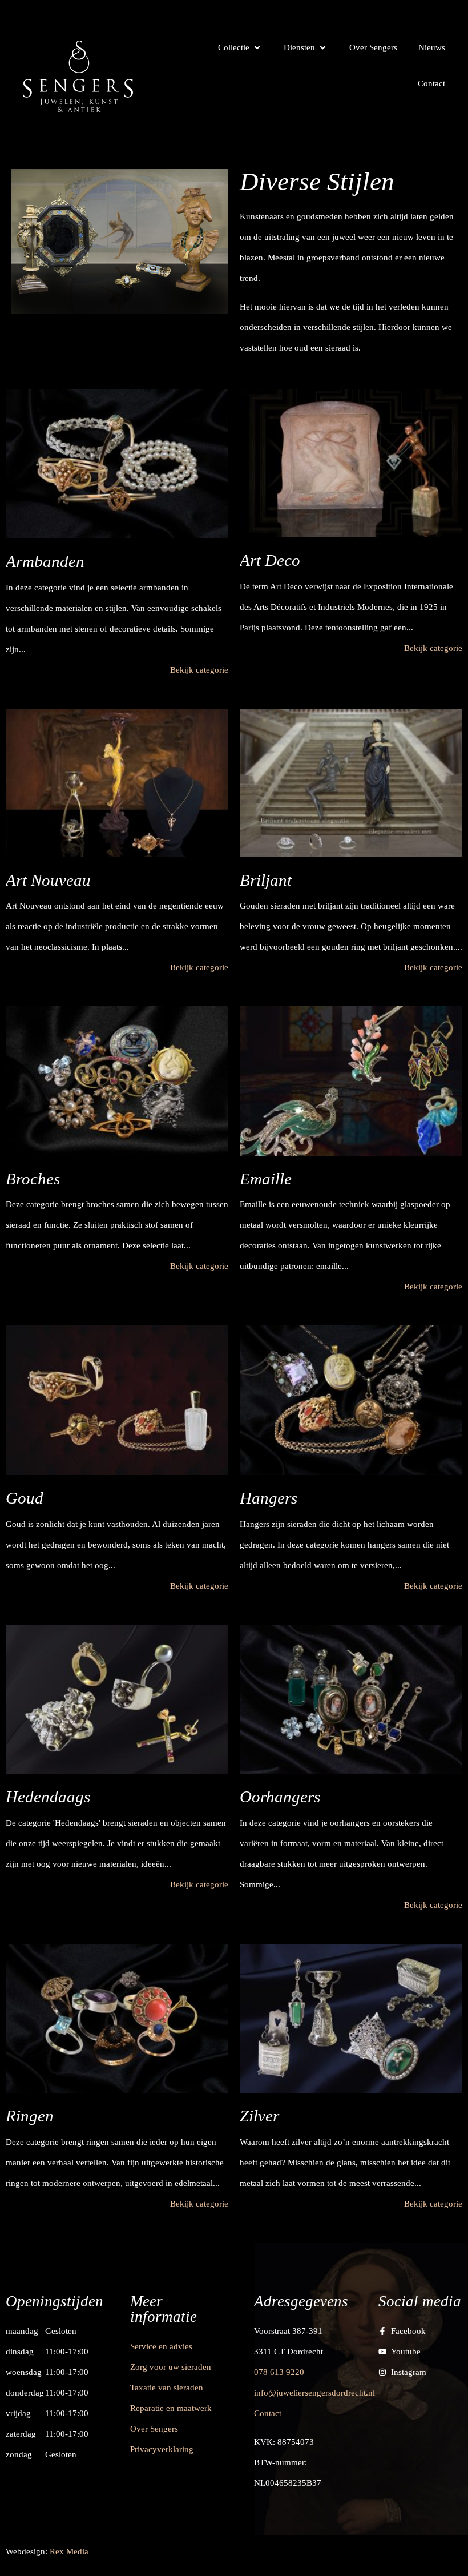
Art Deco (270, 560)
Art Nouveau (48, 880)
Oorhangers (280, 1797)
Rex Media (69, 2551)
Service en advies (161, 2346)
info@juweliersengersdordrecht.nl (314, 2393)
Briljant (266, 880)
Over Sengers (154, 2429)
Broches (33, 1179)
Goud (25, 1498)
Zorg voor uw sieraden (171, 2367)
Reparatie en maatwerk (171, 2408)
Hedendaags (48, 1797)
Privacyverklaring (162, 2449)
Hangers (269, 1498)
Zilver (259, 2116)
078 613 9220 (279, 2372)
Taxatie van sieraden (167, 2388)
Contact (268, 2413)
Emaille (266, 1179)
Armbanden (45, 561)
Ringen (30, 2116)
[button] (240, 47)
